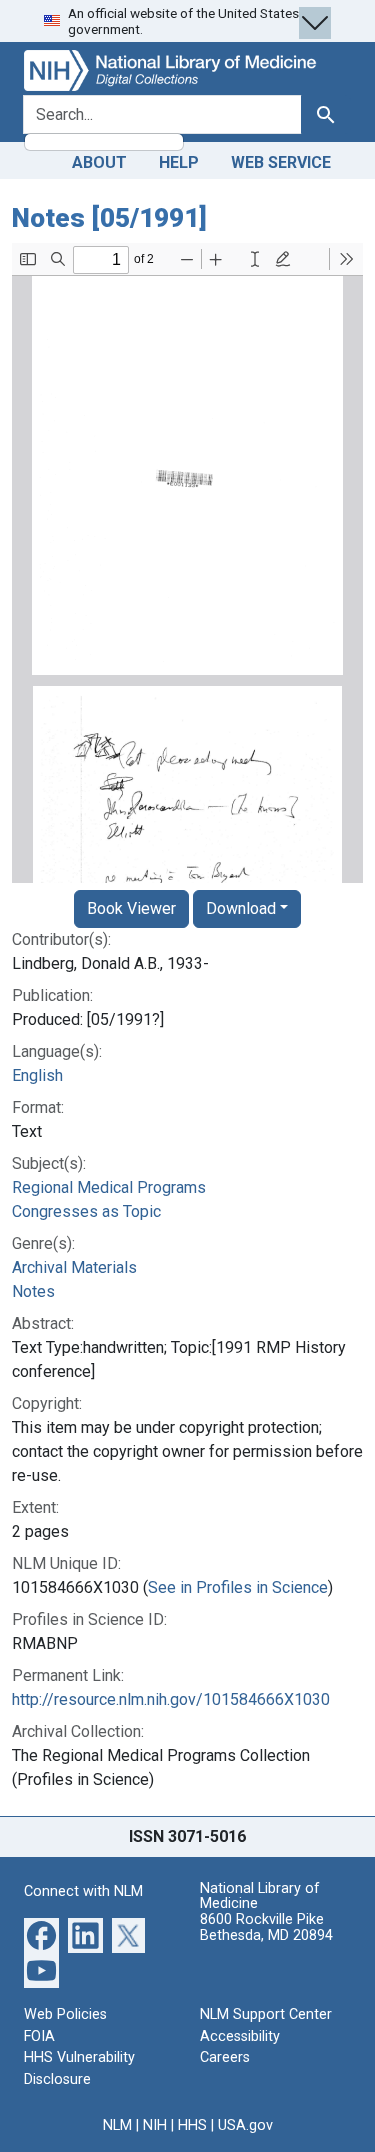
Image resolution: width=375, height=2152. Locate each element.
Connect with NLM (83, 1891)
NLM (117, 2125)
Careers (225, 2057)
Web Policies (65, 2014)
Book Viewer (131, 908)
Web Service (281, 162)
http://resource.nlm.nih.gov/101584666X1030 (171, 1699)
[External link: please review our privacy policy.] (41, 1934)
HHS (192, 2125)
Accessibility (240, 2036)
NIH (155, 2125)
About (99, 162)
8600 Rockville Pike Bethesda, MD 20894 (266, 1927)
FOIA (39, 2036)
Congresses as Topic (86, 1211)
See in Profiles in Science (238, 1587)
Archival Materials (74, 1267)
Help (179, 162)
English (37, 1075)
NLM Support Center (266, 2014)
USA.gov (245, 2125)
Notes (33, 1291)
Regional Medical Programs (109, 1187)
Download (241, 908)
